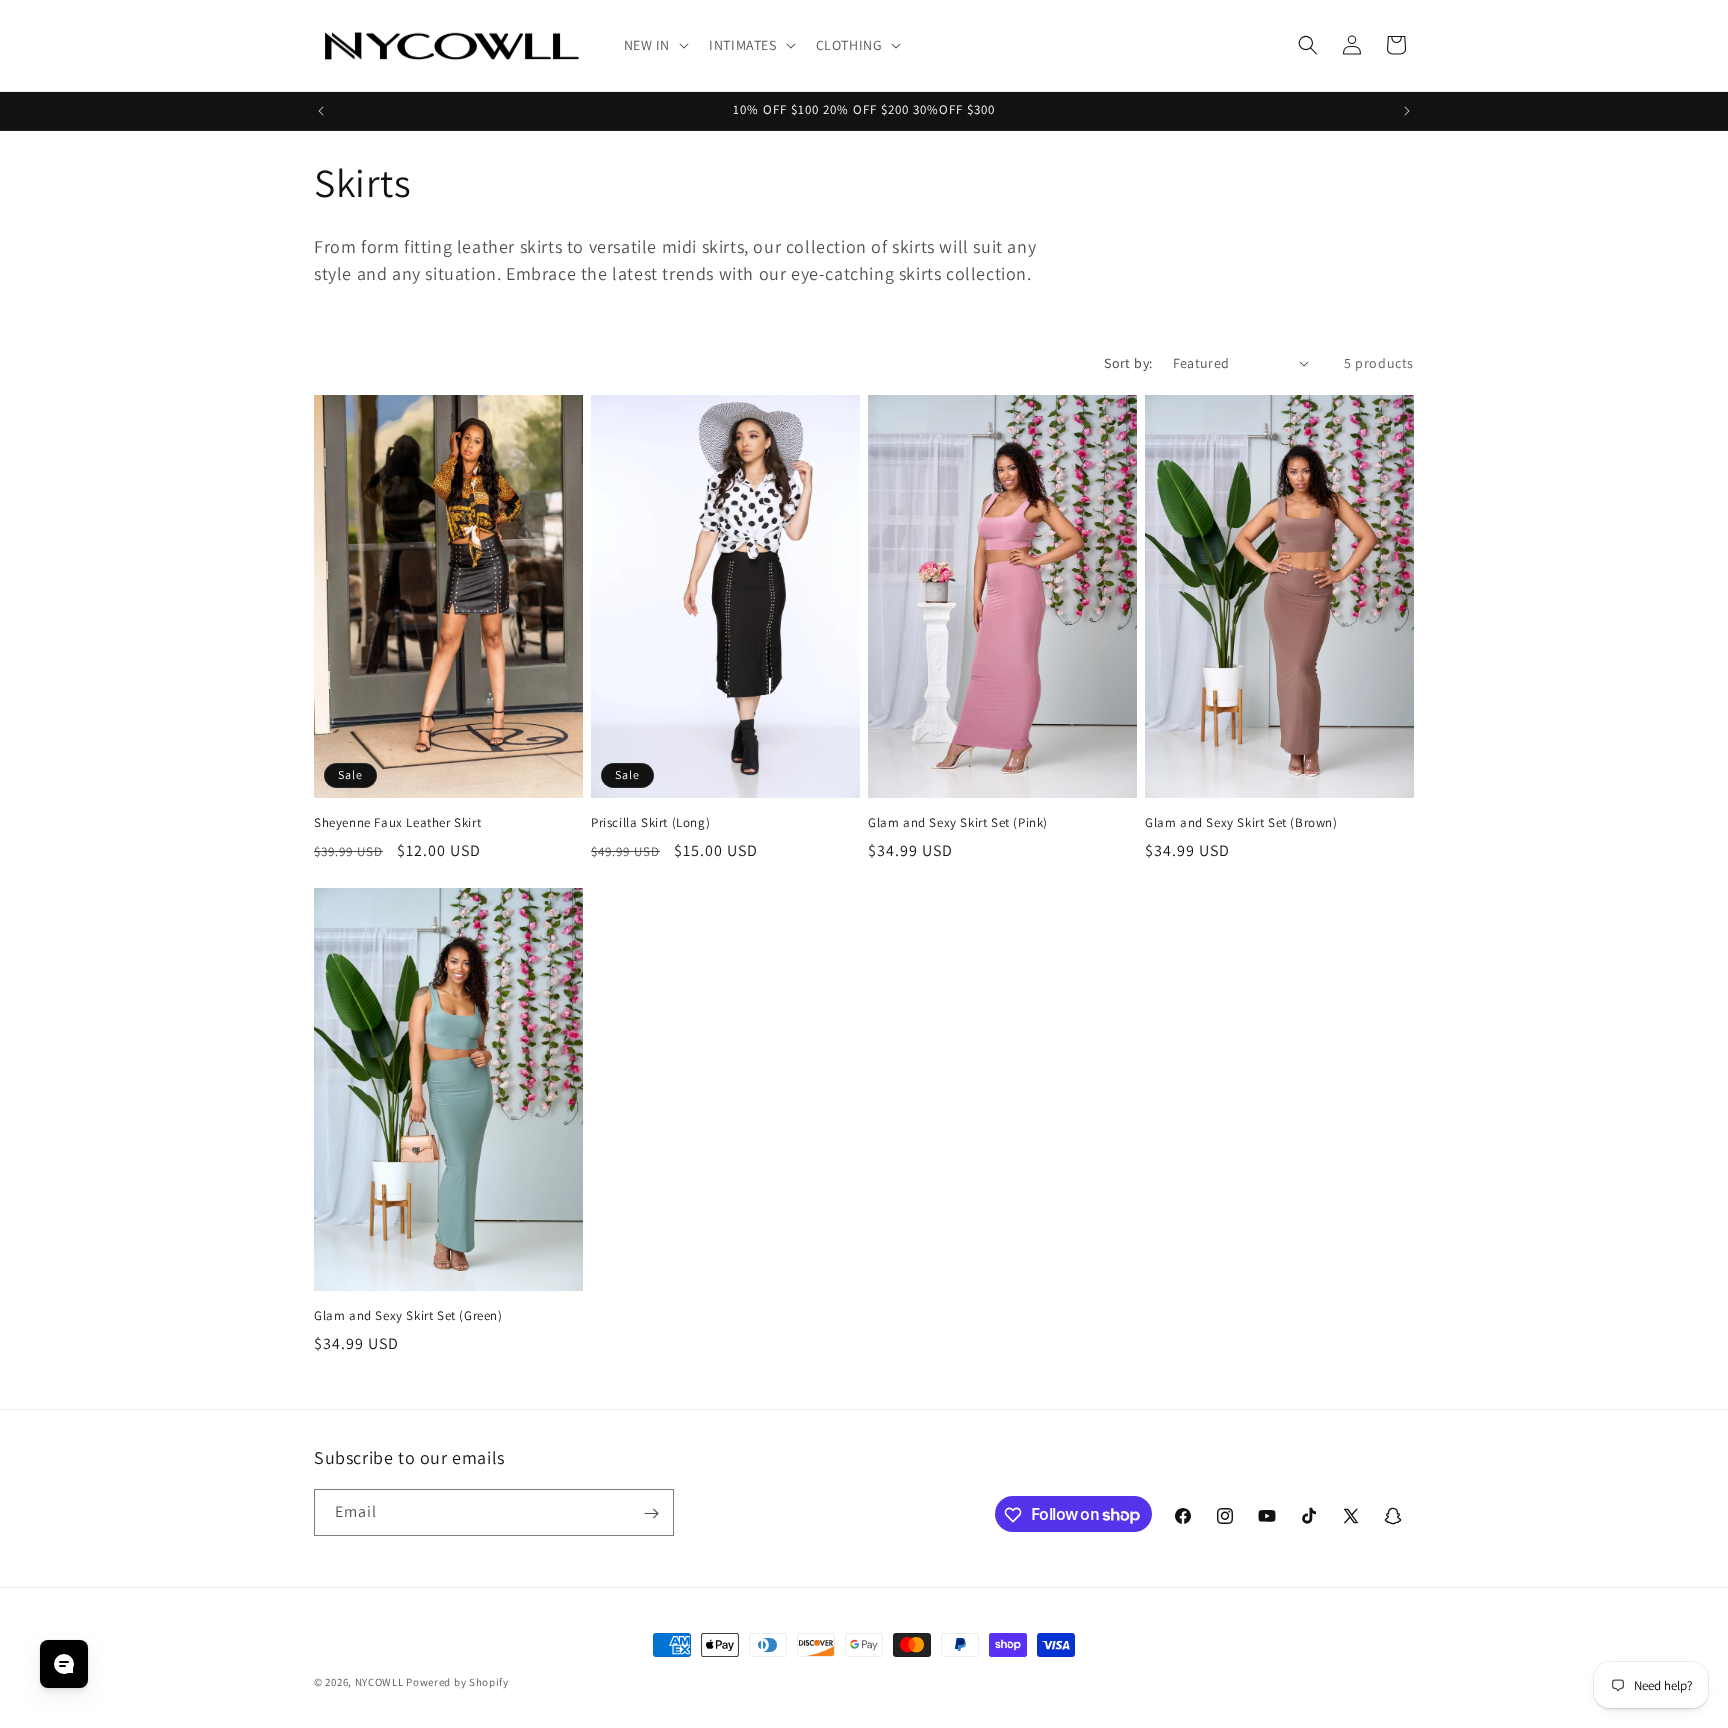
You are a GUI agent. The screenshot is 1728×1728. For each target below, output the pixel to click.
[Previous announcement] (321, 111)
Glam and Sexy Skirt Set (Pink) (958, 823)
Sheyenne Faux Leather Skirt (397, 823)
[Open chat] (64, 1664)
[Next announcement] (1407, 111)
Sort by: (1128, 363)
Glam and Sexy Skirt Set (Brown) (1241, 823)
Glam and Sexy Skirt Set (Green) (408, 1316)
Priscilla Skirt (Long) (650, 823)
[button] (655, 45)
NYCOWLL (379, 1682)
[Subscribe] (651, 1513)
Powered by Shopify (457, 1682)
